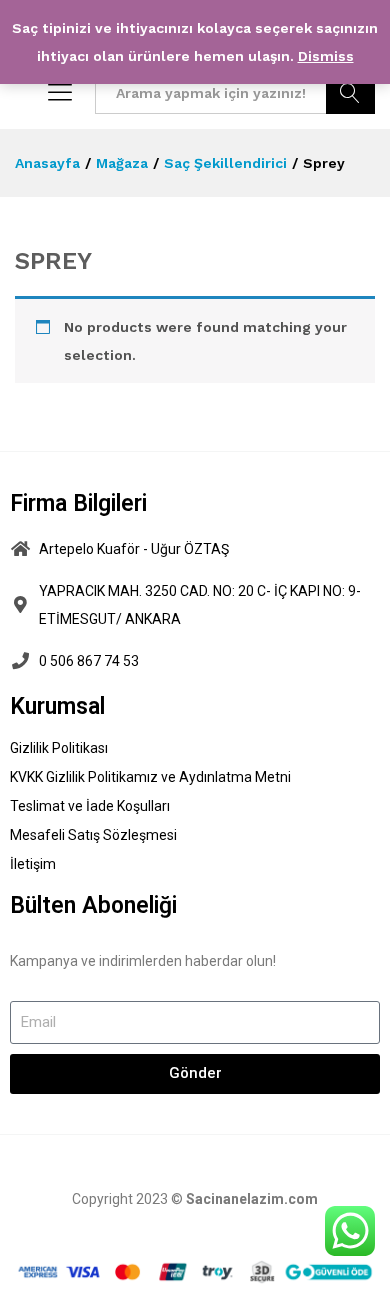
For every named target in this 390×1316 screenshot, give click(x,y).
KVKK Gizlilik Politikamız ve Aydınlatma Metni (150, 777)
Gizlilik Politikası (59, 748)
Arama (350, 93)
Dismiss (326, 56)
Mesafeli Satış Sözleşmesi (93, 835)
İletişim (33, 864)
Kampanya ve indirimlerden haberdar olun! (143, 961)
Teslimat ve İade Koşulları (90, 806)
